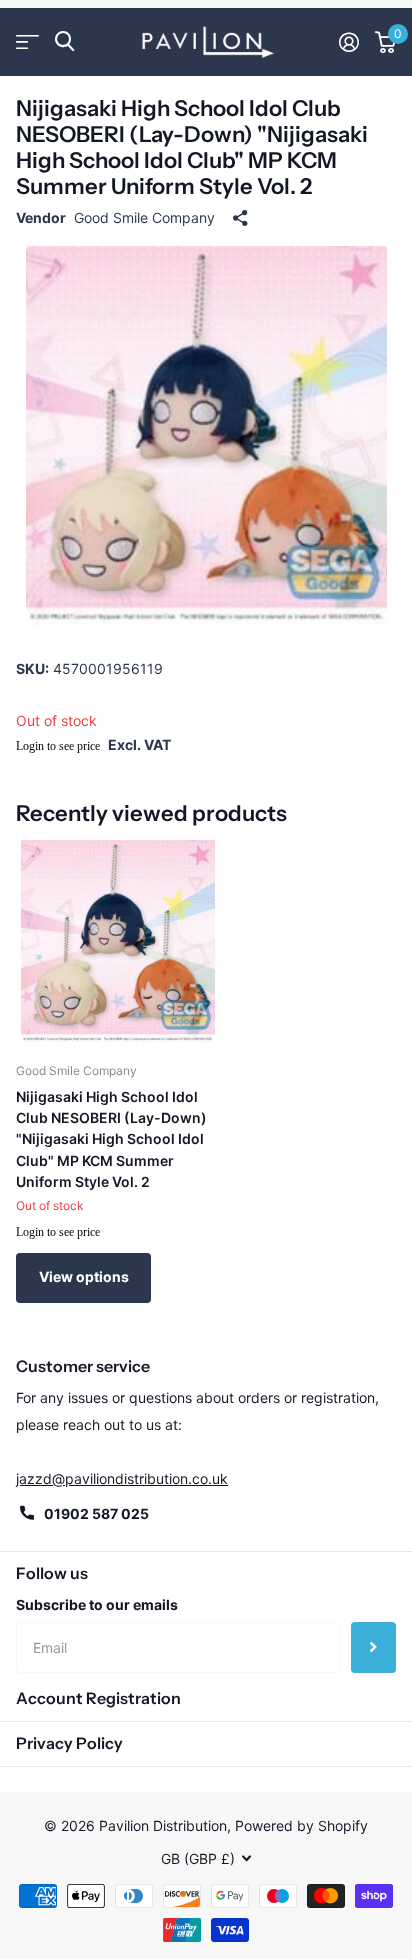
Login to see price (58, 746)
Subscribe (373, 1647)
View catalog (27, 41)
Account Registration (98, 1698)
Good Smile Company (144, 217)
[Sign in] (349, 42)
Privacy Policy (69, 1743)
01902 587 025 (96, 1513)
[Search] (64, 41)
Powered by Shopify (301, 1825)
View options (84, 1276)
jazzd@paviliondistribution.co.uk (122, 1478)
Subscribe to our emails (97, 1604)
